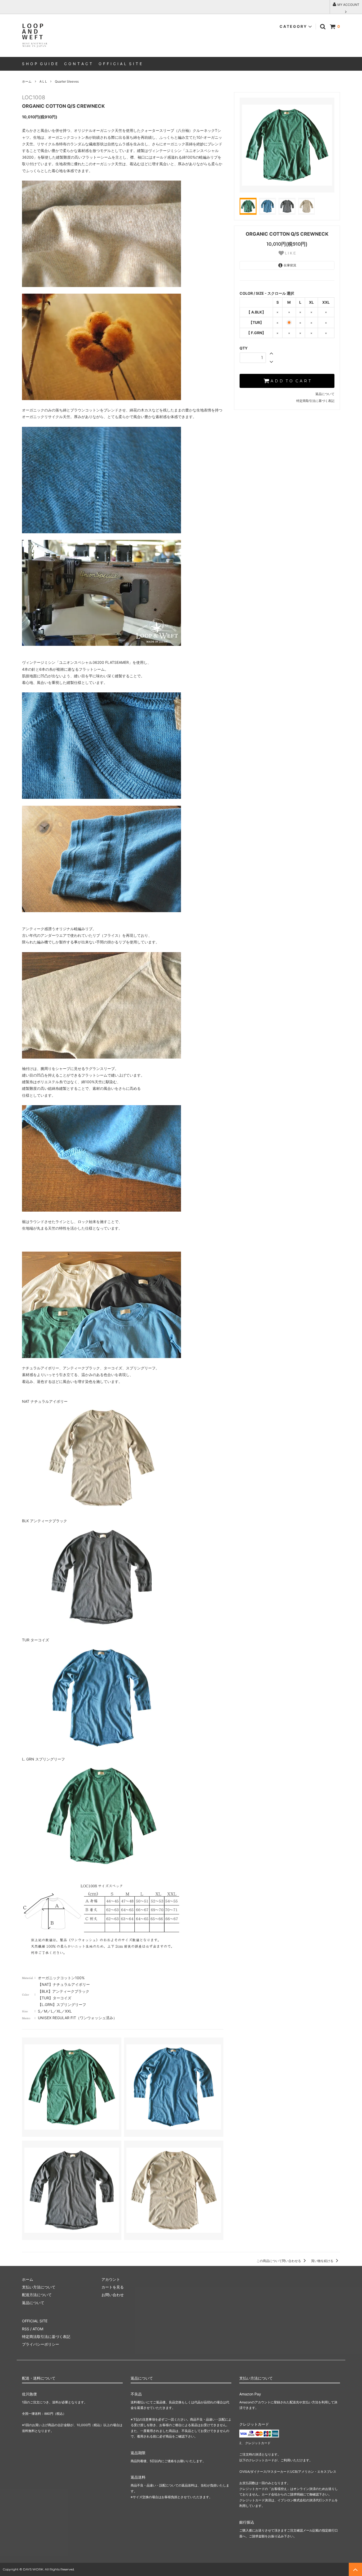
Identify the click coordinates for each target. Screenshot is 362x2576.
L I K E (290, 253)
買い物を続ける (323, 2261)
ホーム (27, 81)
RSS (26, 2329)
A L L (43, 81)
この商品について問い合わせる (279, 2261)
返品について (325, 394)
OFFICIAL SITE (35, 2321)
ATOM (38, 2329)
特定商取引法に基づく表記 (315, 401)
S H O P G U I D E (40, 64)
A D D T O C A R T (290, 381)
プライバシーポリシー (41, 2344)
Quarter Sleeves (67, 81)
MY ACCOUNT (348, 5)
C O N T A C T (78, 64)
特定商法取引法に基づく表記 (46, 2337)
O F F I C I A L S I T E (120, 64)
